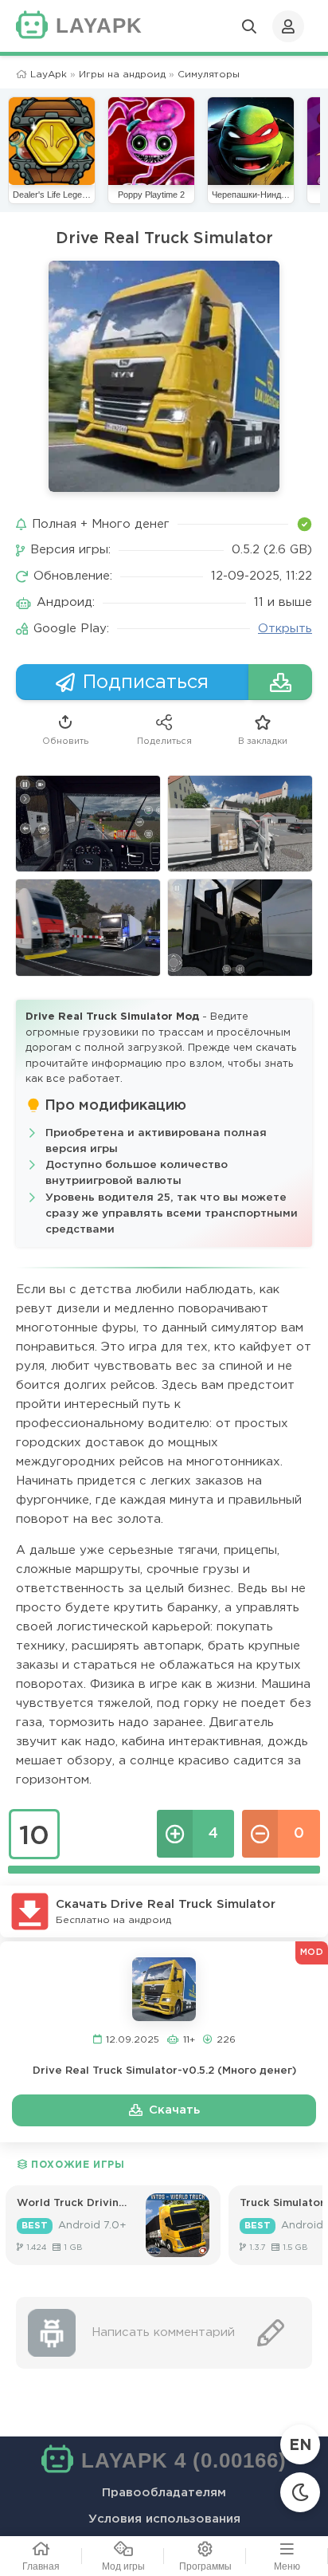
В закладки (263, 741)
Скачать (174, 2110)
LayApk (49, 75)
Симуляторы (209, 75)
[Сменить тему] (300, 2492)
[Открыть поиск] (249, 26)
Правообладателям (164, 2493)
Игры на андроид (122, 75)
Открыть (285, 629)
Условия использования (164, 2519)
